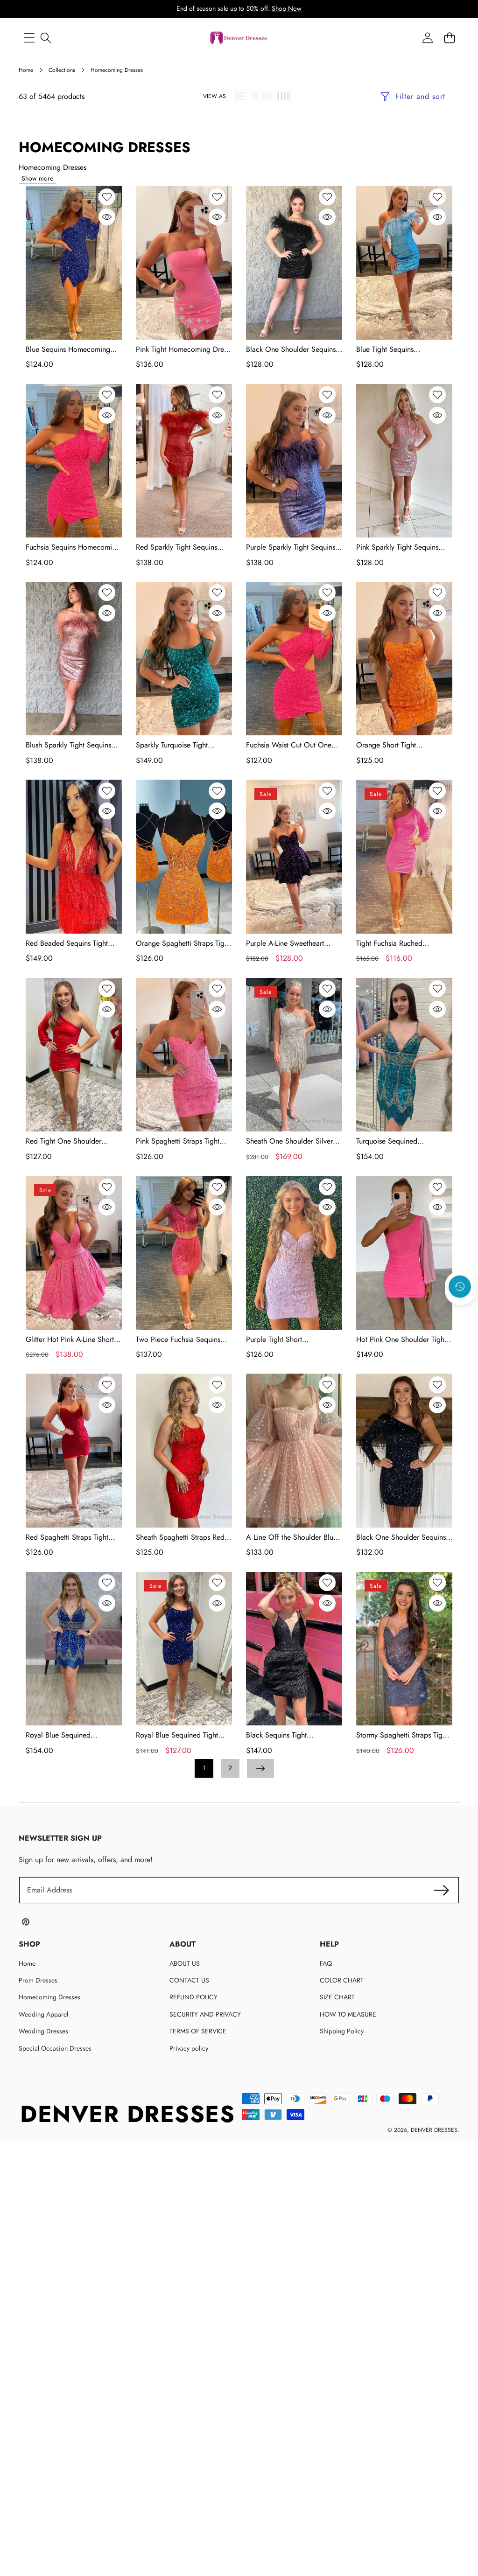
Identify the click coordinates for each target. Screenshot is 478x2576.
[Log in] (427, 38)
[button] (460, 1312)
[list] (241, 96)
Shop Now (287, 8)
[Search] (46, 38)
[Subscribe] (442, 1890)
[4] (283, 96)
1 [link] (204, 1768)
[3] (267, 96)
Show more (37, 178)
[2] (254, 96)
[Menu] (29, 38)
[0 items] (449, 38)
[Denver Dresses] (239, 38)
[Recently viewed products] (460, 1286)
